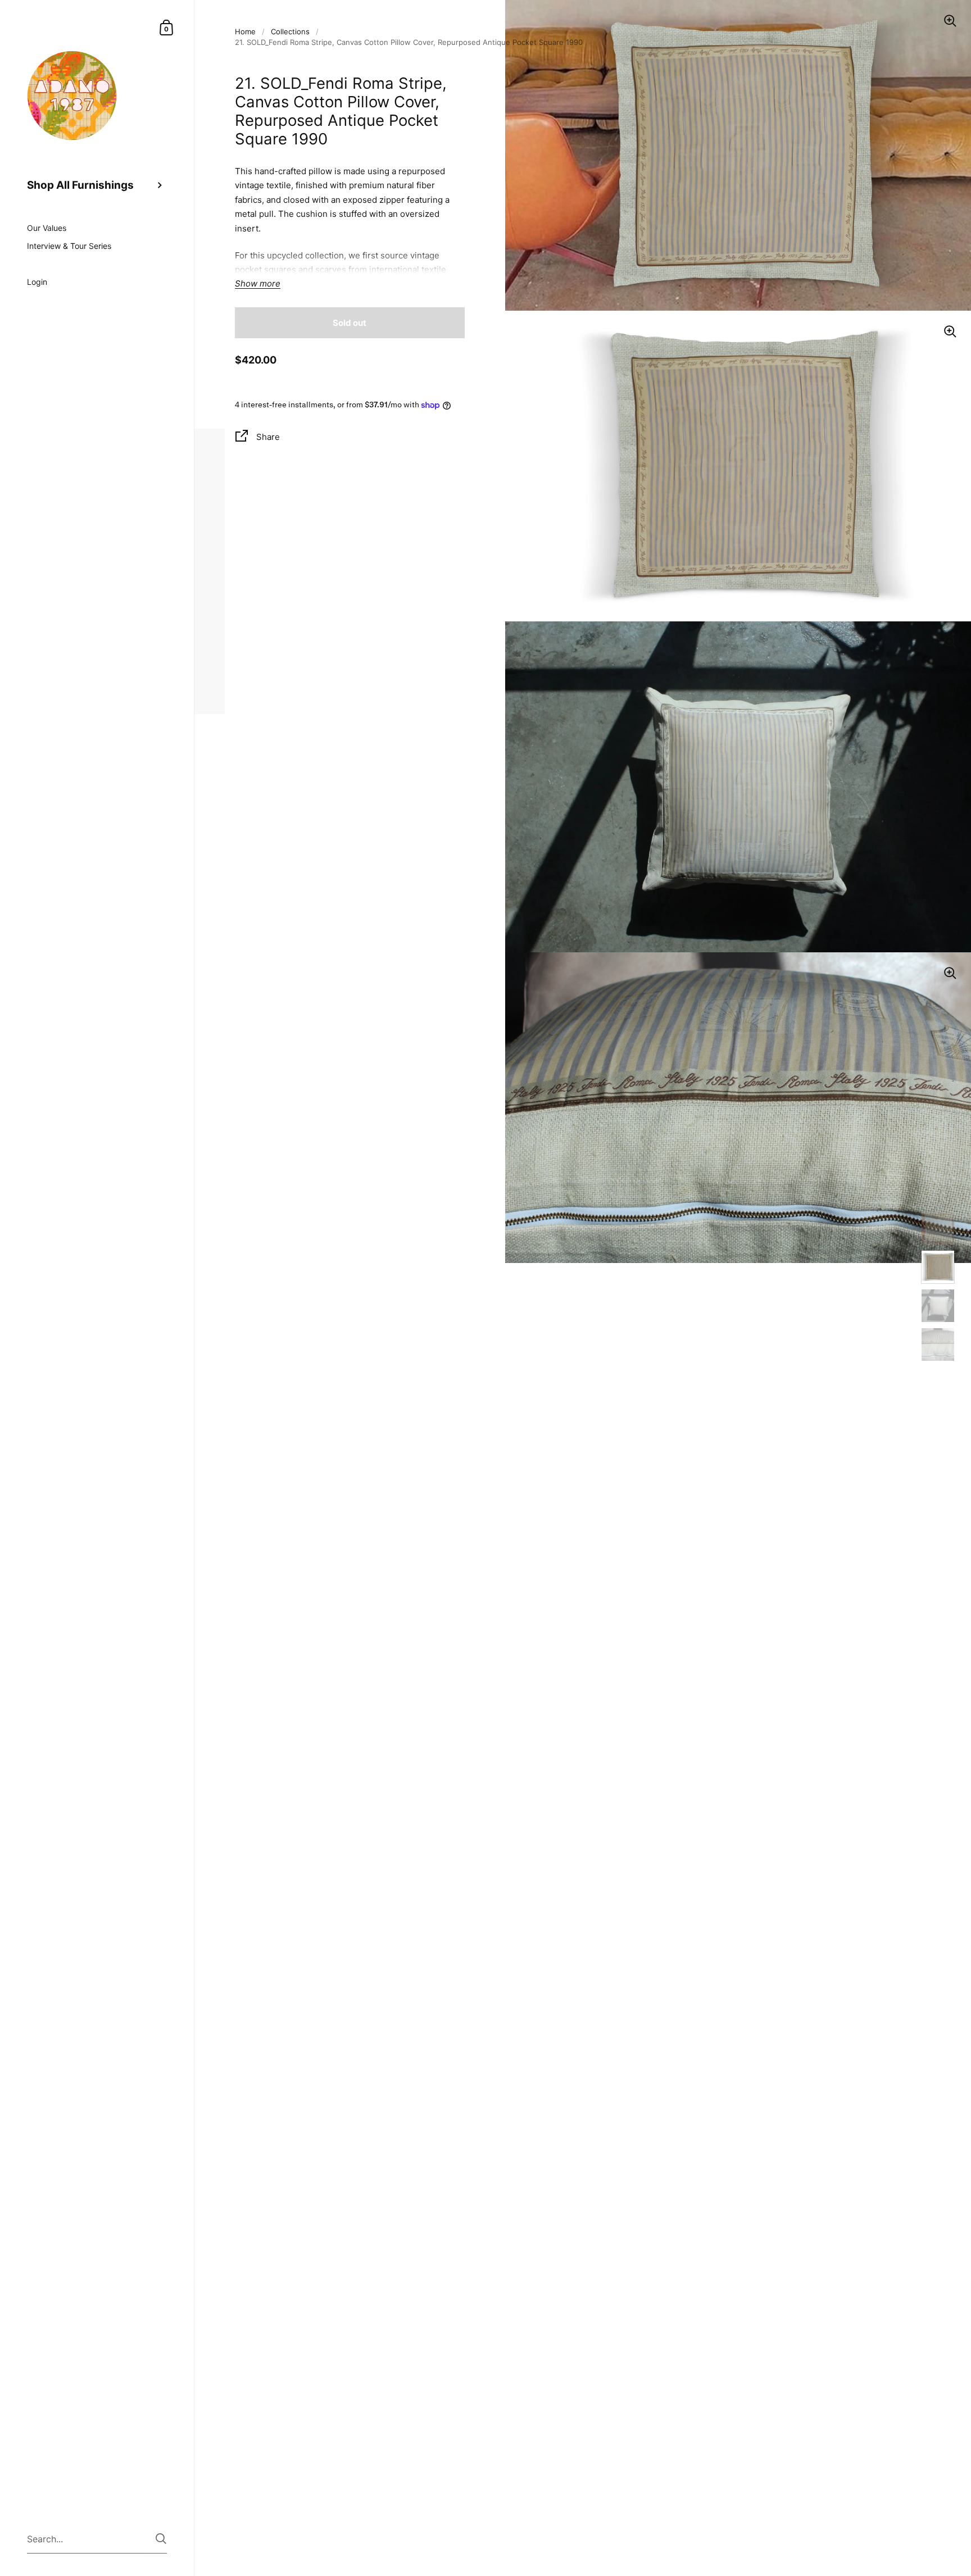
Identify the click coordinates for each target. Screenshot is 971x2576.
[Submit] (161, 2539)
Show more (258, 284)
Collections (290, 31)
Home (245, 31)
